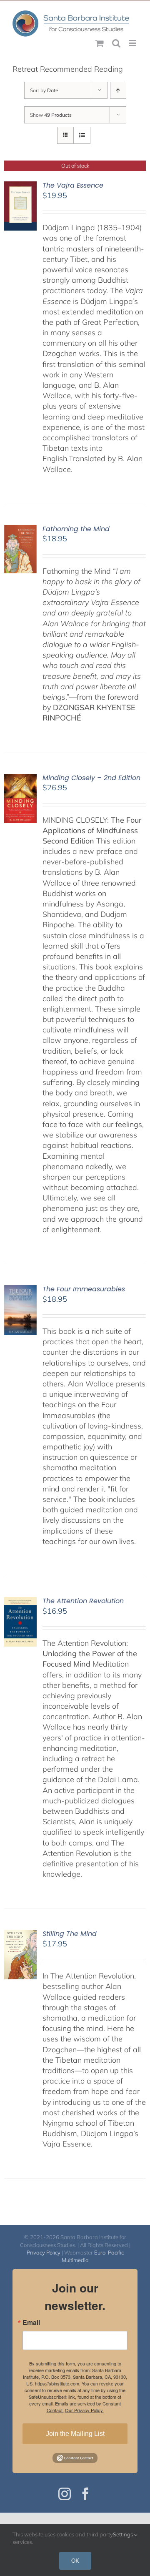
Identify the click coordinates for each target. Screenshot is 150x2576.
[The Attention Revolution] (20, 1602)
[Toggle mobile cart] (100, 43)
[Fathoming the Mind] (20, 530)
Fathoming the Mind (76, 529)
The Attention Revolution (83, 1601)
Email (31, 2322)
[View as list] (82, 135)
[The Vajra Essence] (20, 187)
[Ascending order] (118, 90)
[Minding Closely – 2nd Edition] (20, 779)
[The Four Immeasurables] (20, 1290)
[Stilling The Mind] (20, 1935)
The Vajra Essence (73, 185)
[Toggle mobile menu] (133, 43)
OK (75, 2561)
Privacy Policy (44, 2252)
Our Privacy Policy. (84, 2410)
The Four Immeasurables (84, 1289)
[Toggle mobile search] (116, 43)
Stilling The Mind (70, 1934)
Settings (124, 2534)
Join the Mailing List (75, 2434)
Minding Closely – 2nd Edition (91, 778)
